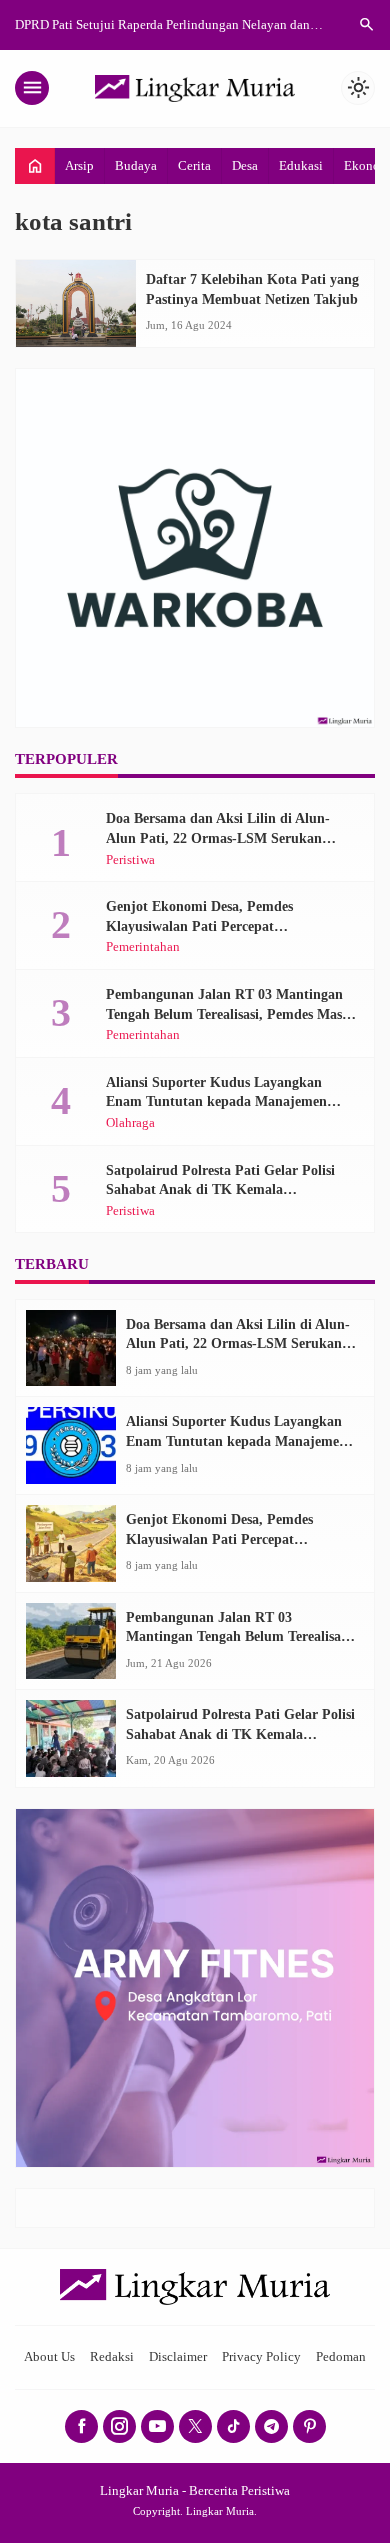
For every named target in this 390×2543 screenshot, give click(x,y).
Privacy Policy (261, 2357)
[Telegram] (271, 2426)
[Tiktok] (233, 2426)
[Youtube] (157, 2426)
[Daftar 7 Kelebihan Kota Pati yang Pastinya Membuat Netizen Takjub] (76, 303)
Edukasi (301, 165)
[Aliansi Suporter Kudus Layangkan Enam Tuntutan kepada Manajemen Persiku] (71, 1445)
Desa (245, 165)
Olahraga (130, 1123)
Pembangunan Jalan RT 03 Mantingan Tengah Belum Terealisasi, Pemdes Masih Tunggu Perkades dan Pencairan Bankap (230, 1014)
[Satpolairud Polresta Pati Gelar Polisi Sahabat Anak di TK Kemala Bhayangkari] (71, 1738)
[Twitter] (195, 2426)
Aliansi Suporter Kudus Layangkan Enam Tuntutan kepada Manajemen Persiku (216, 1102)
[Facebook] (81, 2426)
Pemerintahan (143, 947)
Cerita (194, 165)
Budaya (136, 165)
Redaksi (112, 2357)
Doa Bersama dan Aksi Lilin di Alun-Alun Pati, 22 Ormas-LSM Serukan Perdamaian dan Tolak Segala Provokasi (229, 838)
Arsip (79, 165)
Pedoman (341, 2357)
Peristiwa (130, 860)
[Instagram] (119, 2426)
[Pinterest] (309, 2426)
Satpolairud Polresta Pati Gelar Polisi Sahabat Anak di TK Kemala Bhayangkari (220, 1190)
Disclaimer (178, 2357)
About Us (49, 2357)
